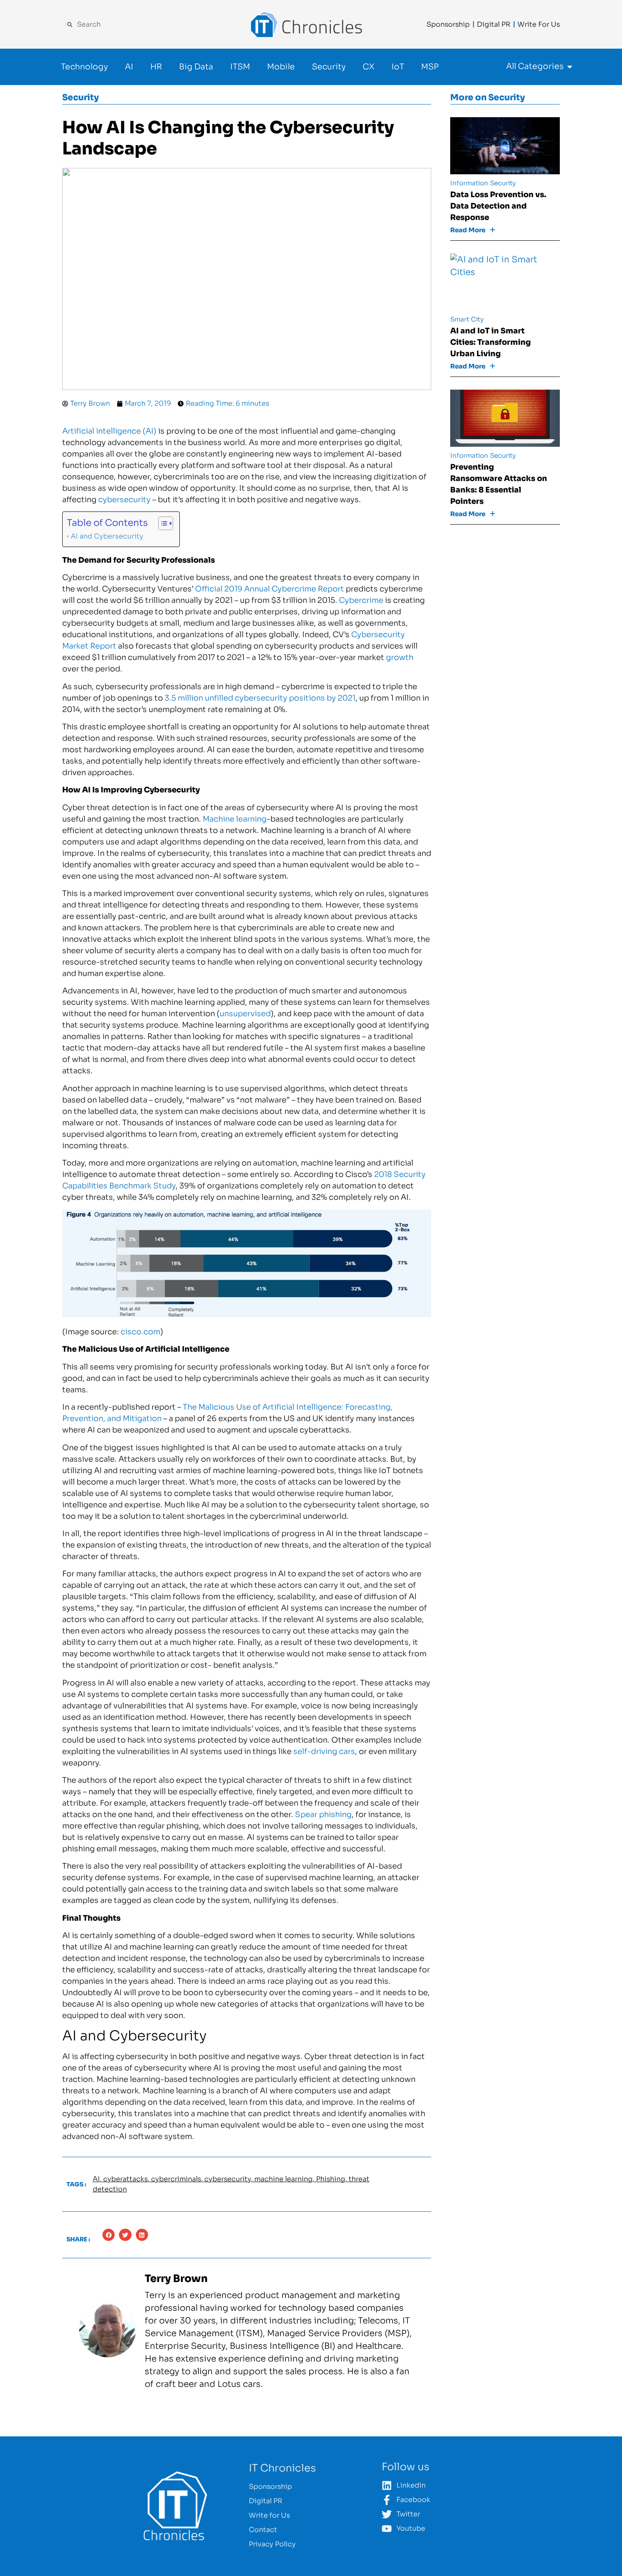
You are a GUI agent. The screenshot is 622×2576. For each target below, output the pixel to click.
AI (129, 67)
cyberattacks (125, 2179)
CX (369, 67)
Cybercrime (361, 600)
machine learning (283, 2179)
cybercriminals (176, 2179)
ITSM (240, 67)
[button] (109, 2235)
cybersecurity (124, 500)
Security (329, 67)
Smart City (467, 319)
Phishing (331, 2179)
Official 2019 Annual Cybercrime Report (270, 589)
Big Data (196, 67)
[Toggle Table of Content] (161, 523)
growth (400, 657)
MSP (430, 67)
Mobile (281, 67)
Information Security (483, 183)
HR (156, 67)
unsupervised (245, 1014)
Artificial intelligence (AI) (109, 431)
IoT (398, 67)
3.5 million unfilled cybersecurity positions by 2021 (260, 698)
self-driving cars (324, 1751)
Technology (84, 67)
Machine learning (235, 819)
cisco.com (140, 1332)
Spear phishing (323, 1814)
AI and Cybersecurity (107, 536)
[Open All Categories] (570, 67)
